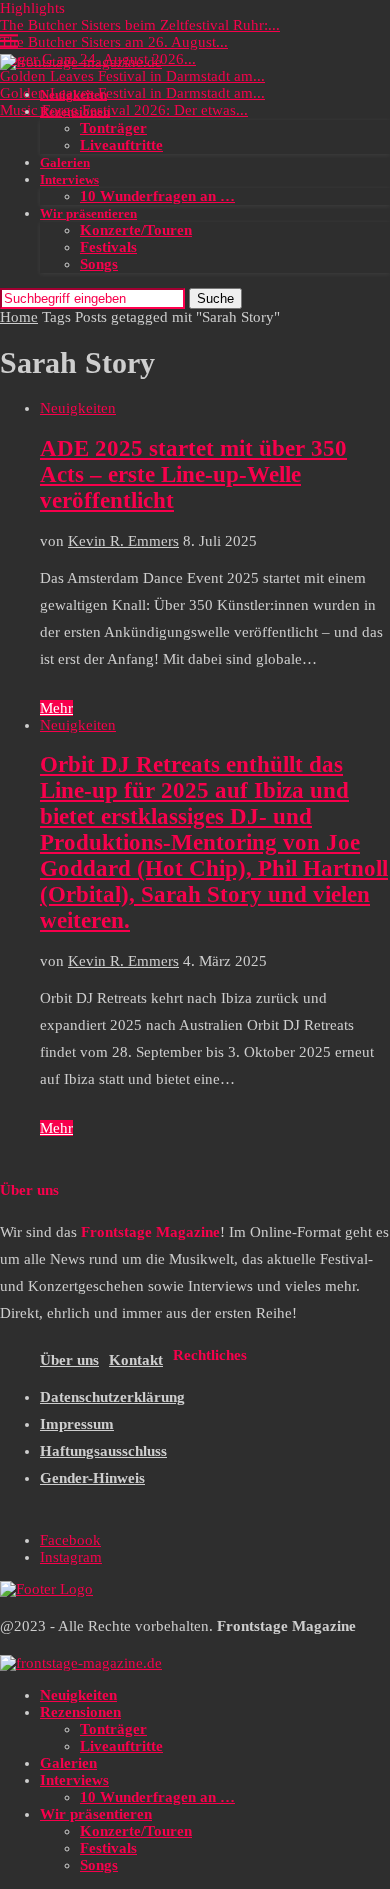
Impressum (77, 1424)
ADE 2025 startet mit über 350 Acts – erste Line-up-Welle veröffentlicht (193, 474)
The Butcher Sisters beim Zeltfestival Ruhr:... (140, 25)
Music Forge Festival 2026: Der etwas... (124, 110)
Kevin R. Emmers (123, 541)
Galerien (65, 162)
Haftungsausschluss (103, 1451)
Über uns (69, 1360)
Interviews (69, 179)
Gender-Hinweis (92, 1478)
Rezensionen (75, 111)
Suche (215, 298)
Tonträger (113, 128)
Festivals (108, 247)
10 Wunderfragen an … (157, 196)
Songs (99, 264)
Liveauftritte (121, 145)
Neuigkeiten (73, 94)
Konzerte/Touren (136, 230)
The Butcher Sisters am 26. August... (114, 42)
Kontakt (136, 1360)
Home (19, 317)
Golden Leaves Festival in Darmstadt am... (132, 76)
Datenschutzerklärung (112, 1397)
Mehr (56, 708)
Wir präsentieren (88, 213)
